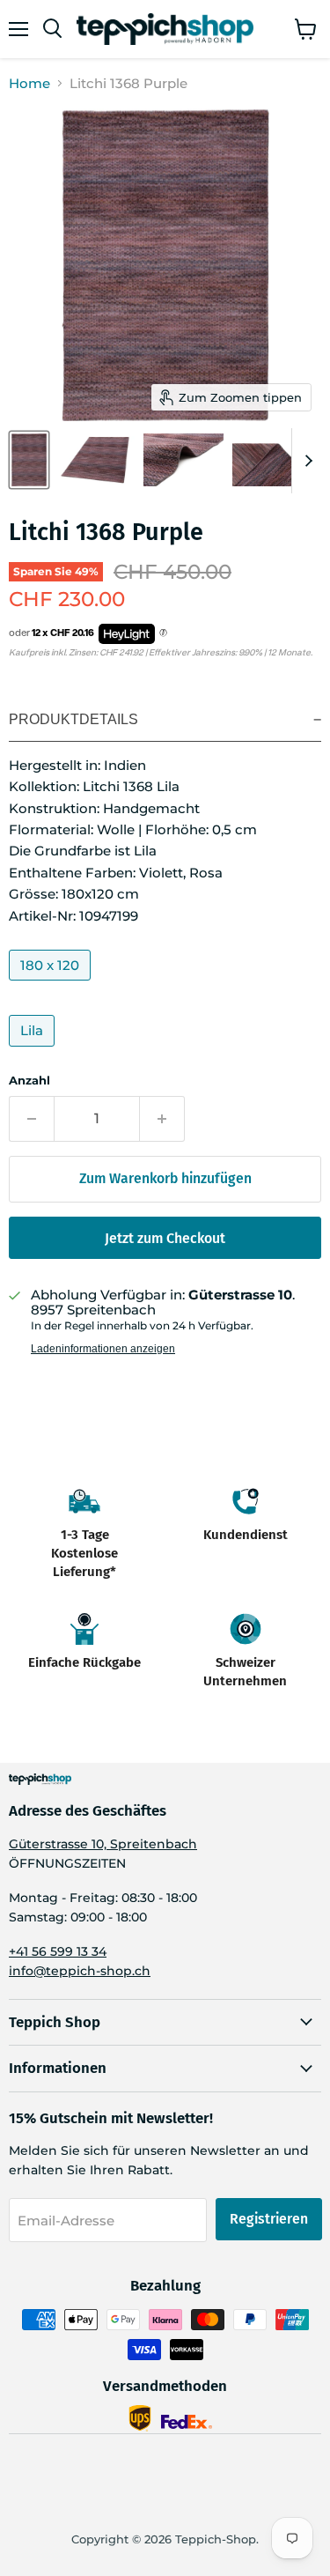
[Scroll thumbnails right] (305, 461)
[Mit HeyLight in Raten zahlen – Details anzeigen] (163, 633)
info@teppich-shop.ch (80, 1971)
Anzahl (29, 1081)
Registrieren (269, 2219)
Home (29, 83)
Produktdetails (73, 719)
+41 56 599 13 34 (58, 1951)
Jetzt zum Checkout (165, 1238)
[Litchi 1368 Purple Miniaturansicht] (29, 460)
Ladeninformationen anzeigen (103, 1349)
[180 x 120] (52, 985)
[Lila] (34, 1051)
